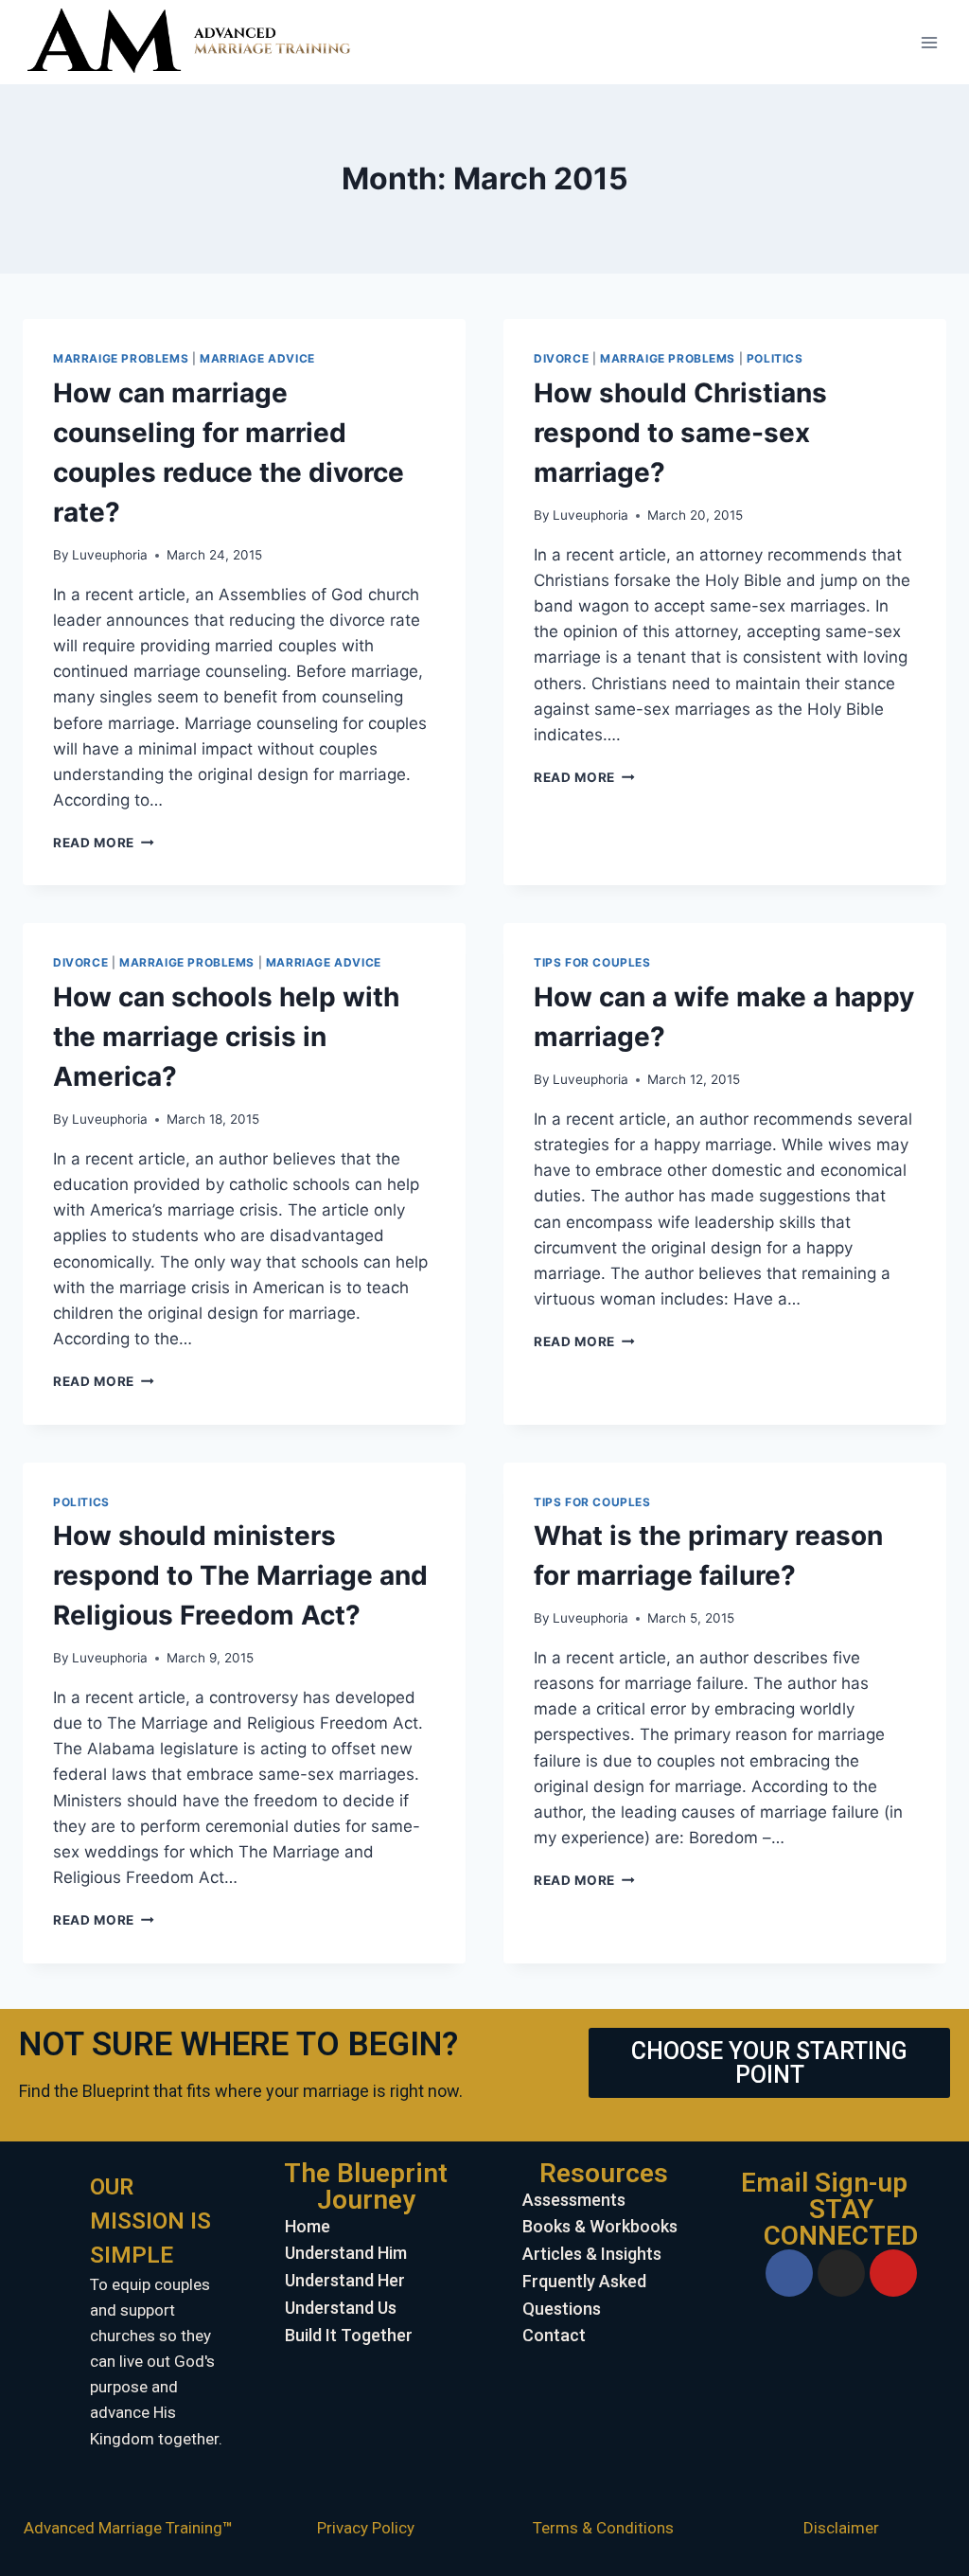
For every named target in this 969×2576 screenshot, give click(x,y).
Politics (775, 358)
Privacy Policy (366, 2528)
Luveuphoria (110, 555)
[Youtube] (893, 2273)
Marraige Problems (121, 358)
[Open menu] (929, 42)
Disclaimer (841, 2528)
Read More (104, 843)
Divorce (561, 358)
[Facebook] (789, 2273)
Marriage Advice (257, 358)
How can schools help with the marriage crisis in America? (226, 1037)
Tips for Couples (592, 962)
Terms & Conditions (603, 2528)
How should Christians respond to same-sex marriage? (680, 433)
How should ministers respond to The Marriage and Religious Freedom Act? (240, 1575)
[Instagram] (841, 2273)
